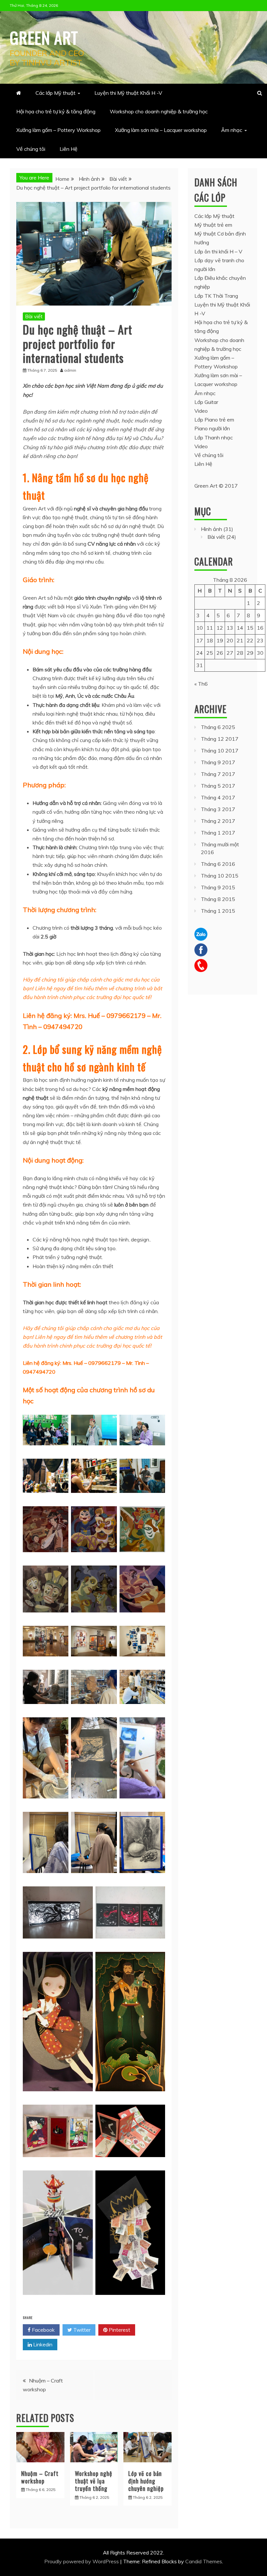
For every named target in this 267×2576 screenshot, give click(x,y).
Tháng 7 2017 (218, 774)
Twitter (81, 2330)
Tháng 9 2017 (218, 762)
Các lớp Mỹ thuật (56, 93)
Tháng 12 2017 (220, 739)
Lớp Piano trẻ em (214, 420)
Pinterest (119, 2330)
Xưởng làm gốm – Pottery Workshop (58, 130)
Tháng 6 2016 (218, 864)
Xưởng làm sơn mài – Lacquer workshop (161, 130)
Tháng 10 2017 (220, 751)
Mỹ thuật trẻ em (213, 225)
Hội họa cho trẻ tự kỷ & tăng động (56, 111)
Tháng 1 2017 (218, 833)
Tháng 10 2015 (220, 876)
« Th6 (201, 684)
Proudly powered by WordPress (82, 2561)
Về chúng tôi (31, 149)
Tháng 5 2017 (218, 786)
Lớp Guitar (206, 402)
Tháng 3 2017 (218, 809)
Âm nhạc (232, 130)
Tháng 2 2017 (218, 821)
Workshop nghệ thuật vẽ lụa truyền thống (94, 2481)
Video (201, 411)
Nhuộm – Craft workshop (40, 2477)
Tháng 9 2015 (218, 887)
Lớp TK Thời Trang (216, 296)
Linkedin (42, 2344)
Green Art (44, 37)
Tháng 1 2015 (218, 911)
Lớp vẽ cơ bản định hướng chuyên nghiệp (146, 2481)
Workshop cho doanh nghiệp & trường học (159, 111)
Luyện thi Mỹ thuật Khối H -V (128, 93)
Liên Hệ (69, 149)
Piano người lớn (212, 428)
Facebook (43, 2330)
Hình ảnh (211, 529)
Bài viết (34, 316)
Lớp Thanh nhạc (214, 437)
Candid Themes (204, 2561)
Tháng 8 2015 (218, 899)
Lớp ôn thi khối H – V (218, 251)
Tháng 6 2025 (218, 727)
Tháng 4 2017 (218, 797)
